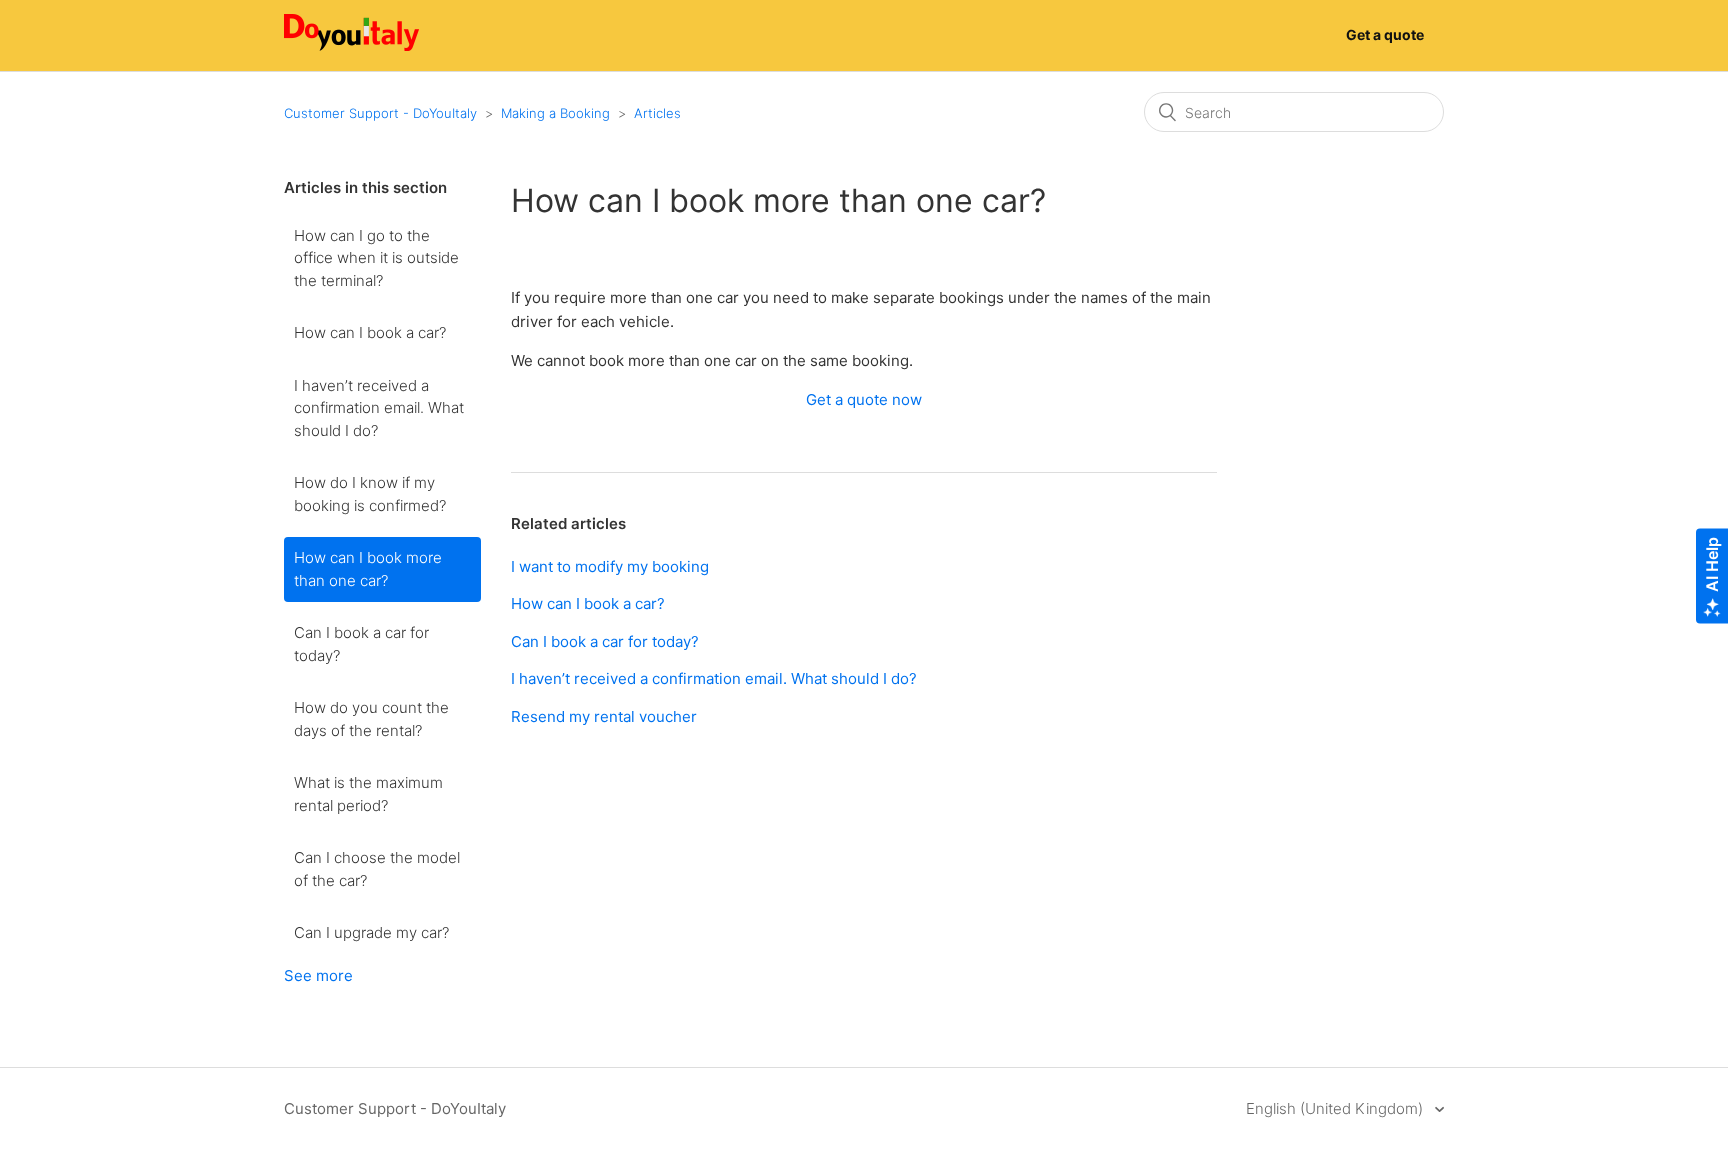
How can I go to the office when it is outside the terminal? (376, 258)
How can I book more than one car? (368, 569)
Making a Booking (555, 113)
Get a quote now (864, 399)
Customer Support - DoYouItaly (380, 113)
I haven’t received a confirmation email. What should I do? (379, 408)
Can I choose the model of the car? (377, 869)
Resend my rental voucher (604, 716)
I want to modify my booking (610, 566)
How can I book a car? (370, 332)
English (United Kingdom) (1336, 1108)
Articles (657, 113)
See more (318, 975)
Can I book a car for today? (361, 644)
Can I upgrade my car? (371, 932)
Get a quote (1385, 34)
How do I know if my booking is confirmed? (370, 494)
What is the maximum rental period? (368, 794)
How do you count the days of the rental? (371, 719)
